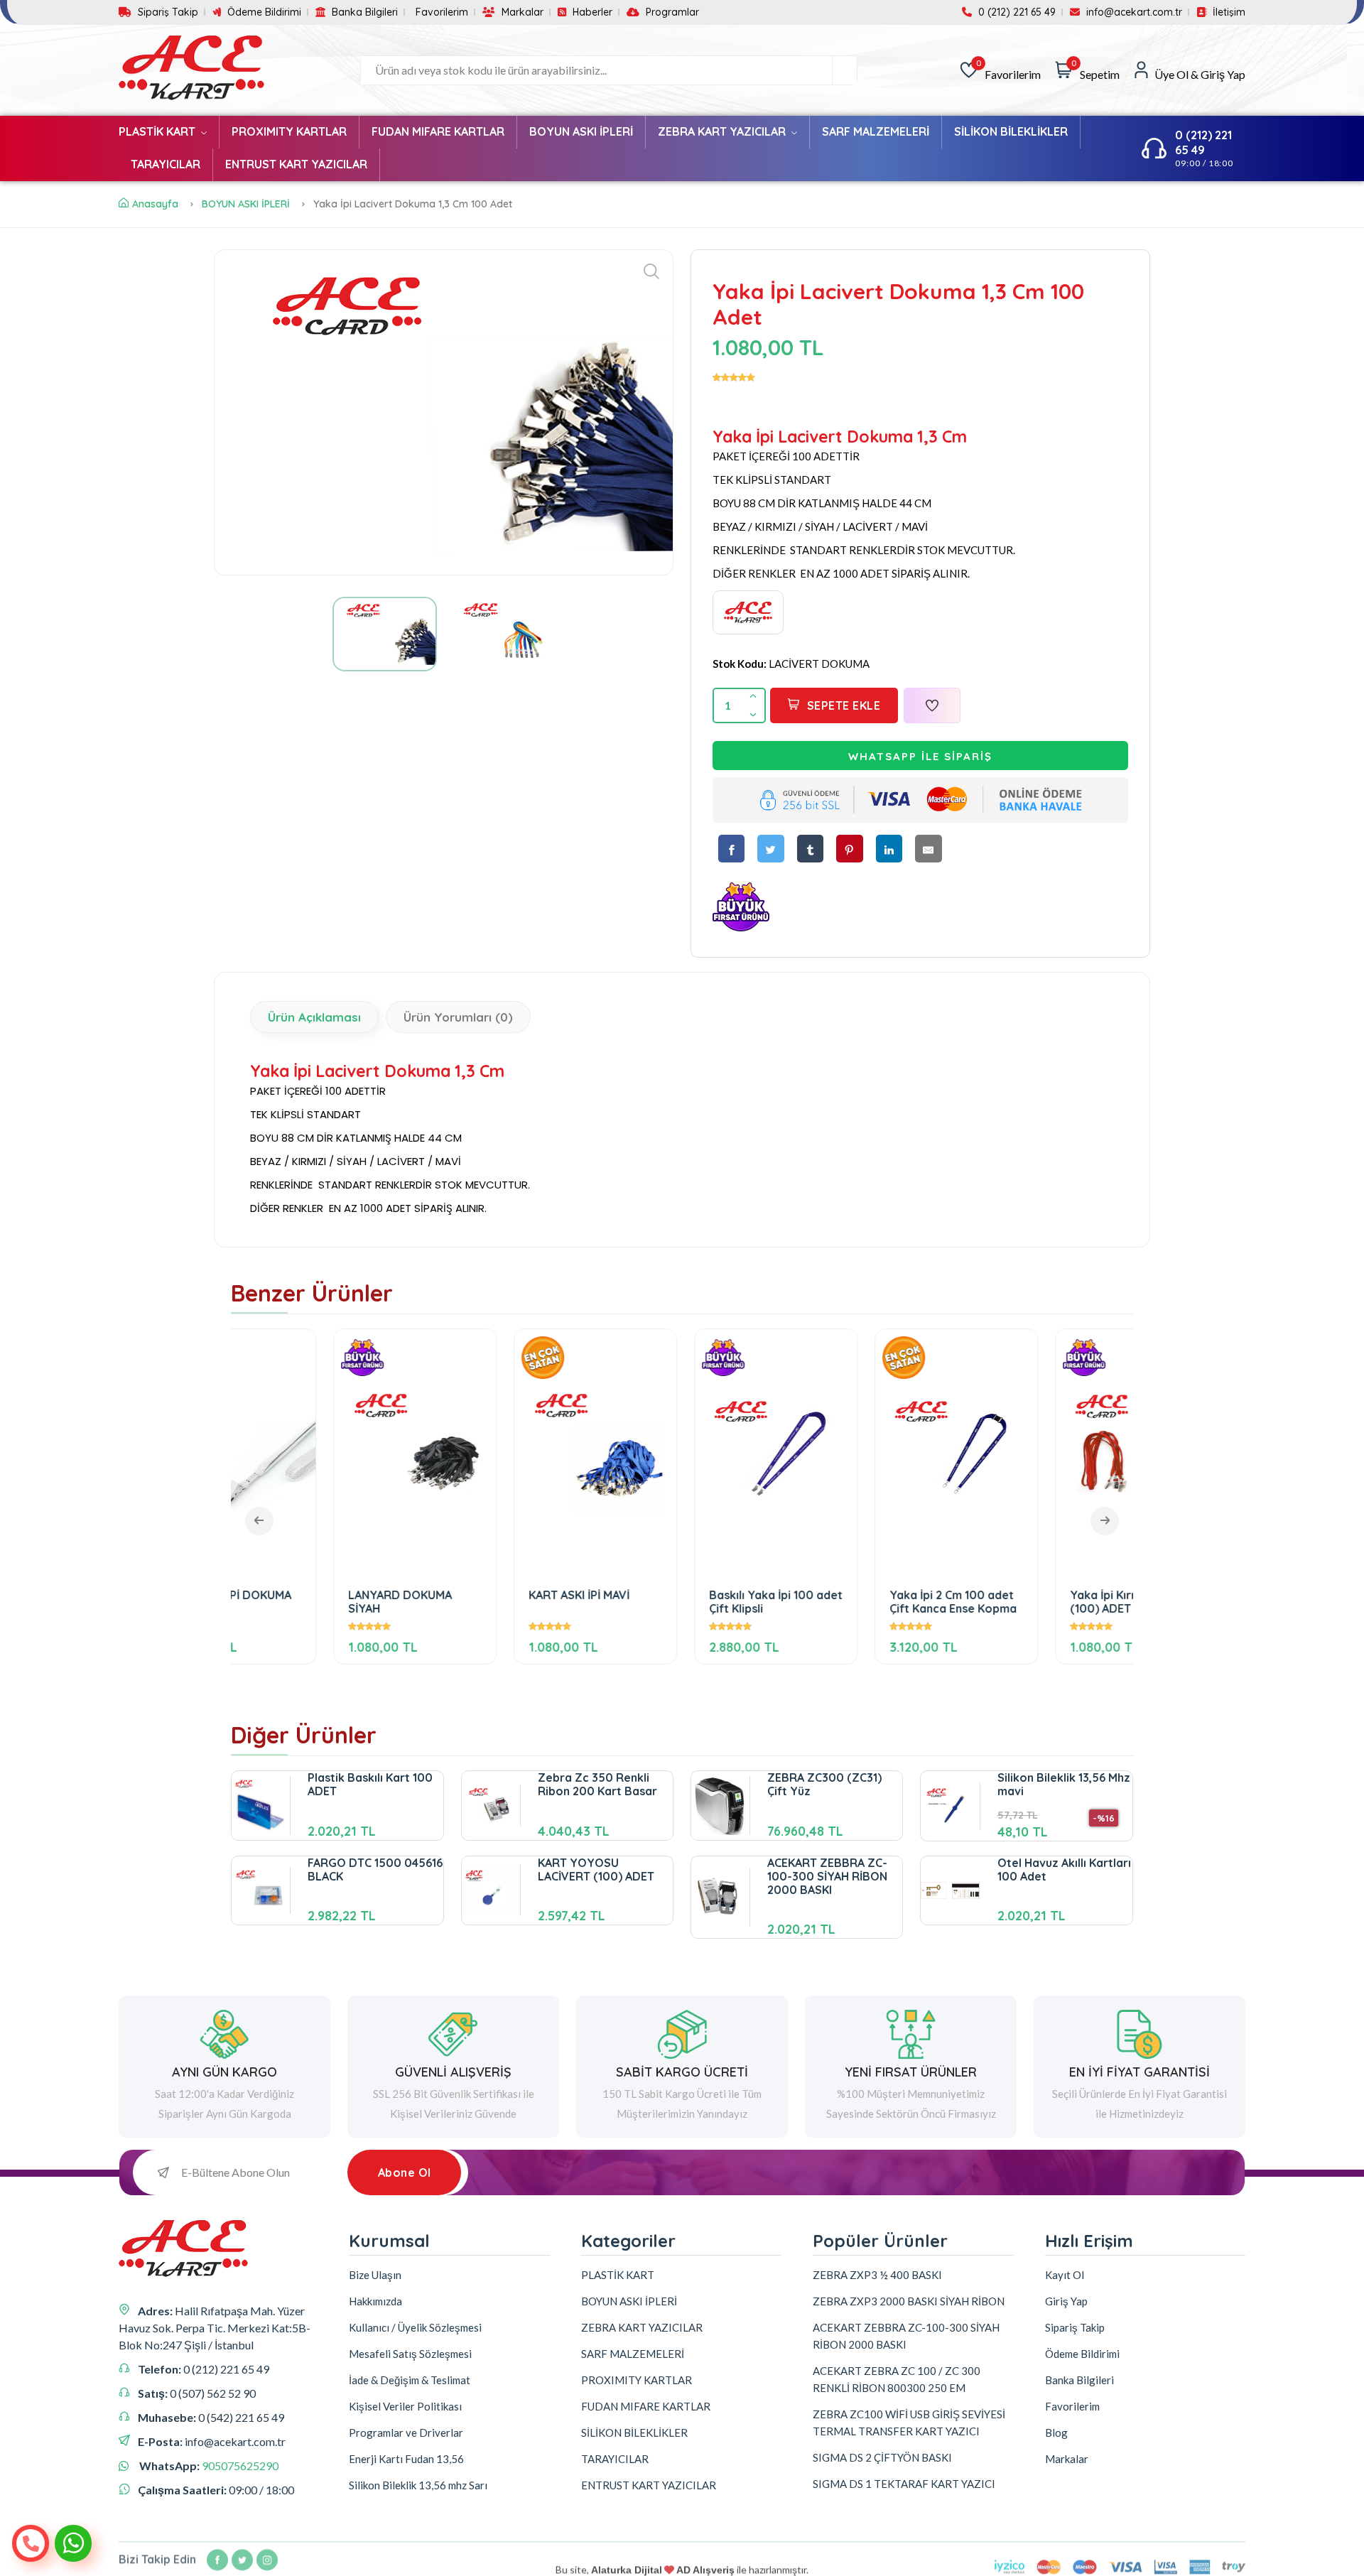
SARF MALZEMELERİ (876, 131)
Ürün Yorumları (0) (458, 1017)
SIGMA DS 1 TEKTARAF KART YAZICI (904, 2484)
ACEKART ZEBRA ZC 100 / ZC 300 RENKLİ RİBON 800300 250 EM (897, 2379)
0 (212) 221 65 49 (1016, 12)
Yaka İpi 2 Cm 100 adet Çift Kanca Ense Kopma (859, 1602)
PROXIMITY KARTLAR (289, 131)
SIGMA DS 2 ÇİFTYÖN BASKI (882, 2457)
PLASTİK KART (158, 131)
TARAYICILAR (166, 164)
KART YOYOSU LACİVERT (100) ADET (596, 1869)
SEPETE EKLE (844, 705)
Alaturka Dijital (627, 2555)
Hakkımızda (375, 2301)
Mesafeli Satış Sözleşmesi (410, 2354)
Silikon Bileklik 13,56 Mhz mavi (1064, 1784)
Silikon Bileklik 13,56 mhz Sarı (418, 2485)
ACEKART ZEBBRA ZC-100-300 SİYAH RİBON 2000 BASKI (827, 1876)
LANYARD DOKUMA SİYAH (306, 1602)
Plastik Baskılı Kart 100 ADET (370, 1784)
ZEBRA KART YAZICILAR (723, 131)
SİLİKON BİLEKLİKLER (1011, 131)
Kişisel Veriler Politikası (405, 2406)
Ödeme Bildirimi (263, 12)
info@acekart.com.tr (1133, 12)
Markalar (521, 12)
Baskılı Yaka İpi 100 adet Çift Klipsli (682, 1602)
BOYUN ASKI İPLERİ (581, 131)
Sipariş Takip (167, 12)
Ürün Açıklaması (314, 1017)
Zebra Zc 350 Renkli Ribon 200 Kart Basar (597, 1784)
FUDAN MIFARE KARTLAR (438, 131)
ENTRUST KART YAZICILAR (296, 164)
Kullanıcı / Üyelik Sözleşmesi (415, 2327)
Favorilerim (442, 12)
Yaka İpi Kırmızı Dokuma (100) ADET (1042, 1602)
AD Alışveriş (705, 2555)
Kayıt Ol (1065, 2275)
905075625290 (240, 2466)
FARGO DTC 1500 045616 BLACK (375, 1869)
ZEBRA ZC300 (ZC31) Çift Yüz (824, 1784)
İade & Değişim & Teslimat (410, 2380)
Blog (1056, 2432)
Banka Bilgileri (363, 12)
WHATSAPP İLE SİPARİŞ (920, 756)
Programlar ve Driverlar (406, 2432)
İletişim (1228, 12)
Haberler (591, 12)
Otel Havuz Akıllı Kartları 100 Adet (1064, 1869)
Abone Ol (405, 2172)
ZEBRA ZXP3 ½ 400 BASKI (877, 2275)
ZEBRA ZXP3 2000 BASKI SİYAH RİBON (909, 2301)
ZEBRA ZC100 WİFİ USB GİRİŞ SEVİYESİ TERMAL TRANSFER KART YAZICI (909, 2423)
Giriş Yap (1066, 2301)
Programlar (671, 12)
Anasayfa (155, 204)
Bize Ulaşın (375, 2275)
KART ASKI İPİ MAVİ (485, 1595)
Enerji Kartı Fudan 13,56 (406, 2459)
